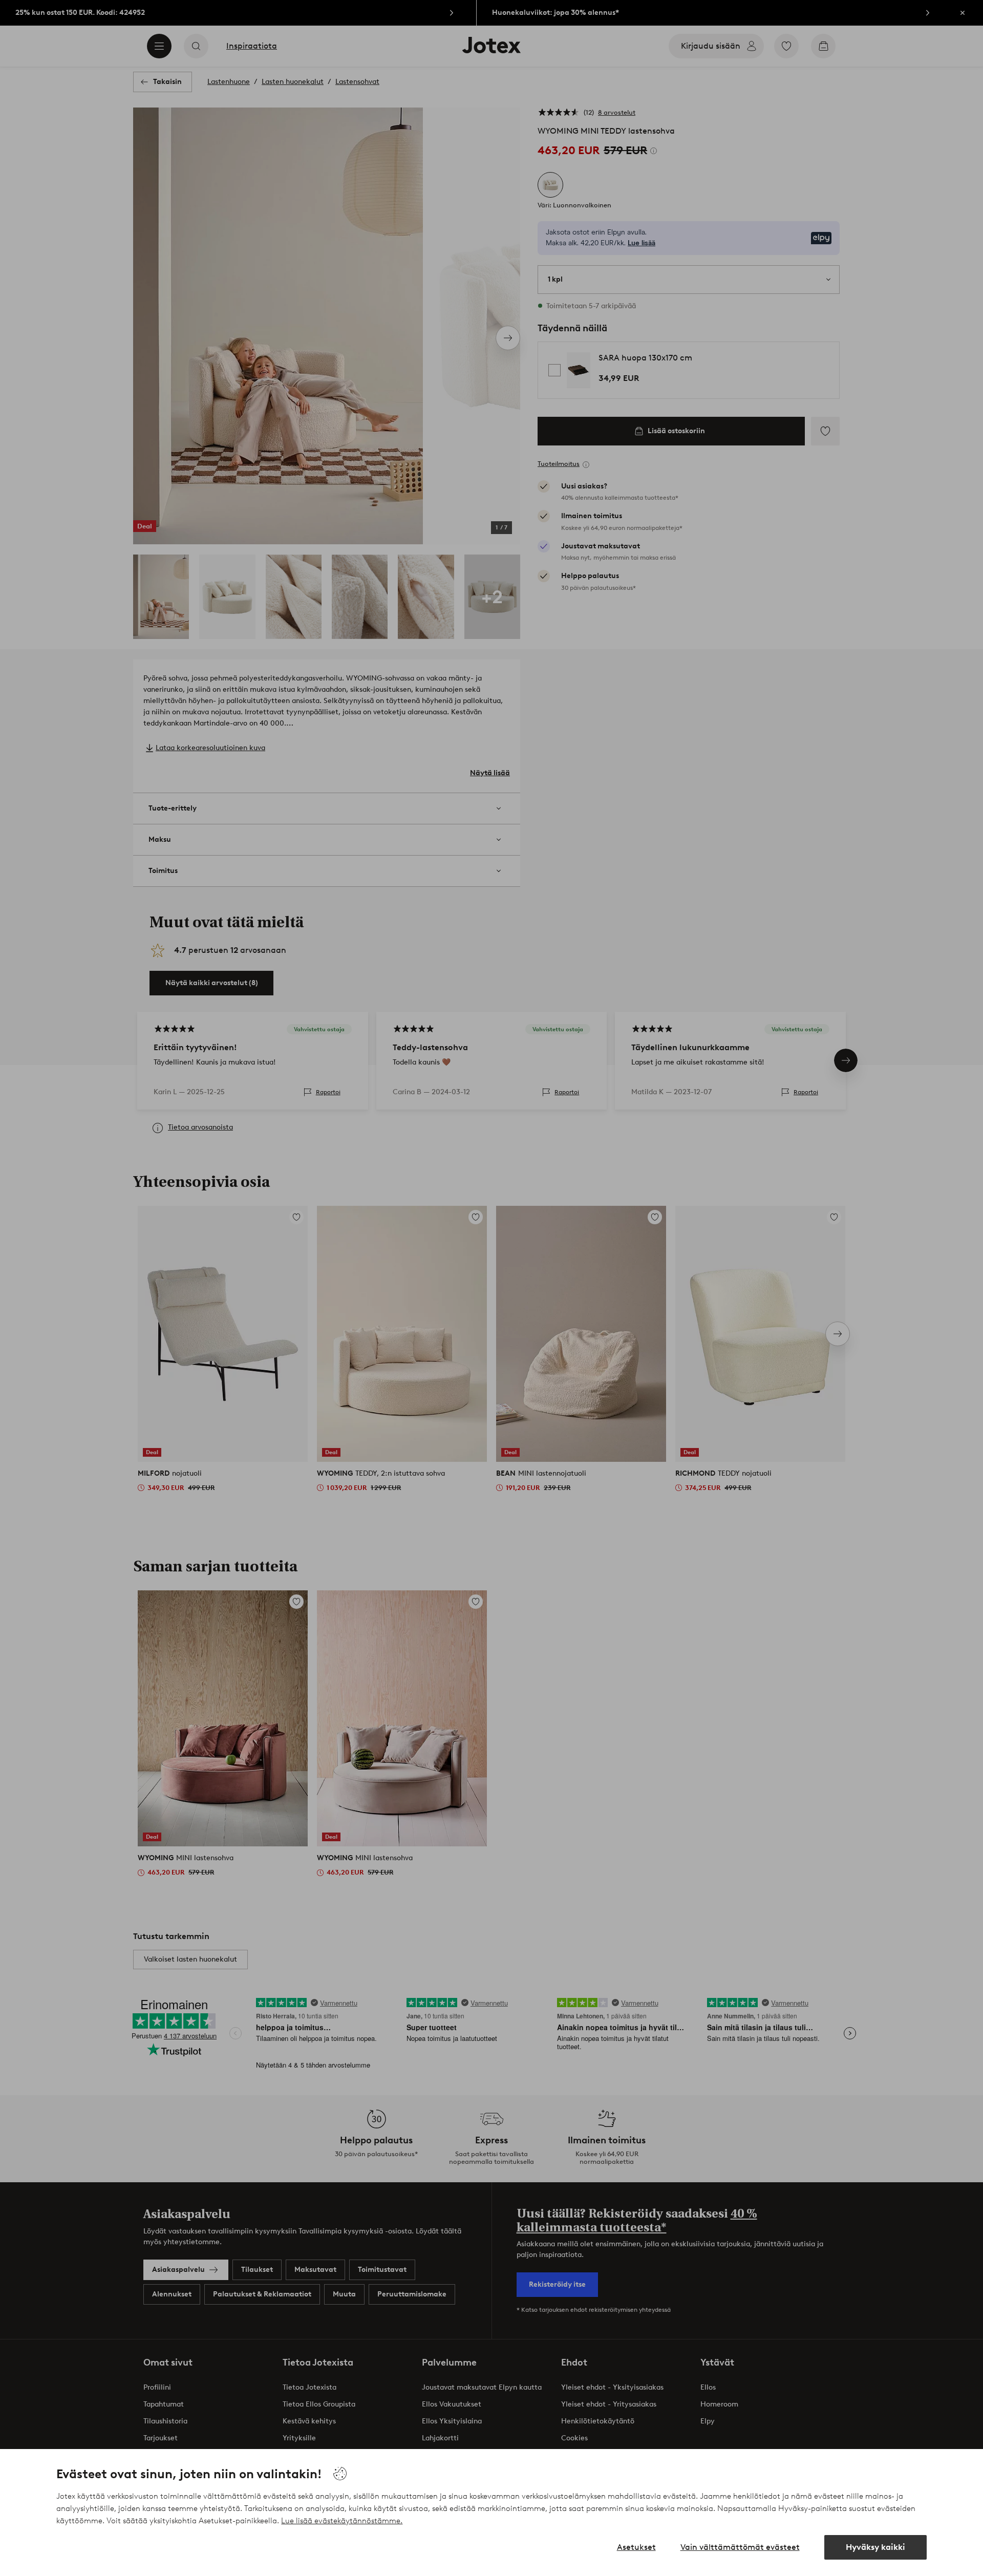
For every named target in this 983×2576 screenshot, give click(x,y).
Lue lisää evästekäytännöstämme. (342, 2521)
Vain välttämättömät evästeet (740, 2547)
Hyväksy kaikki (875, 2547)
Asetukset (636, 2547)
